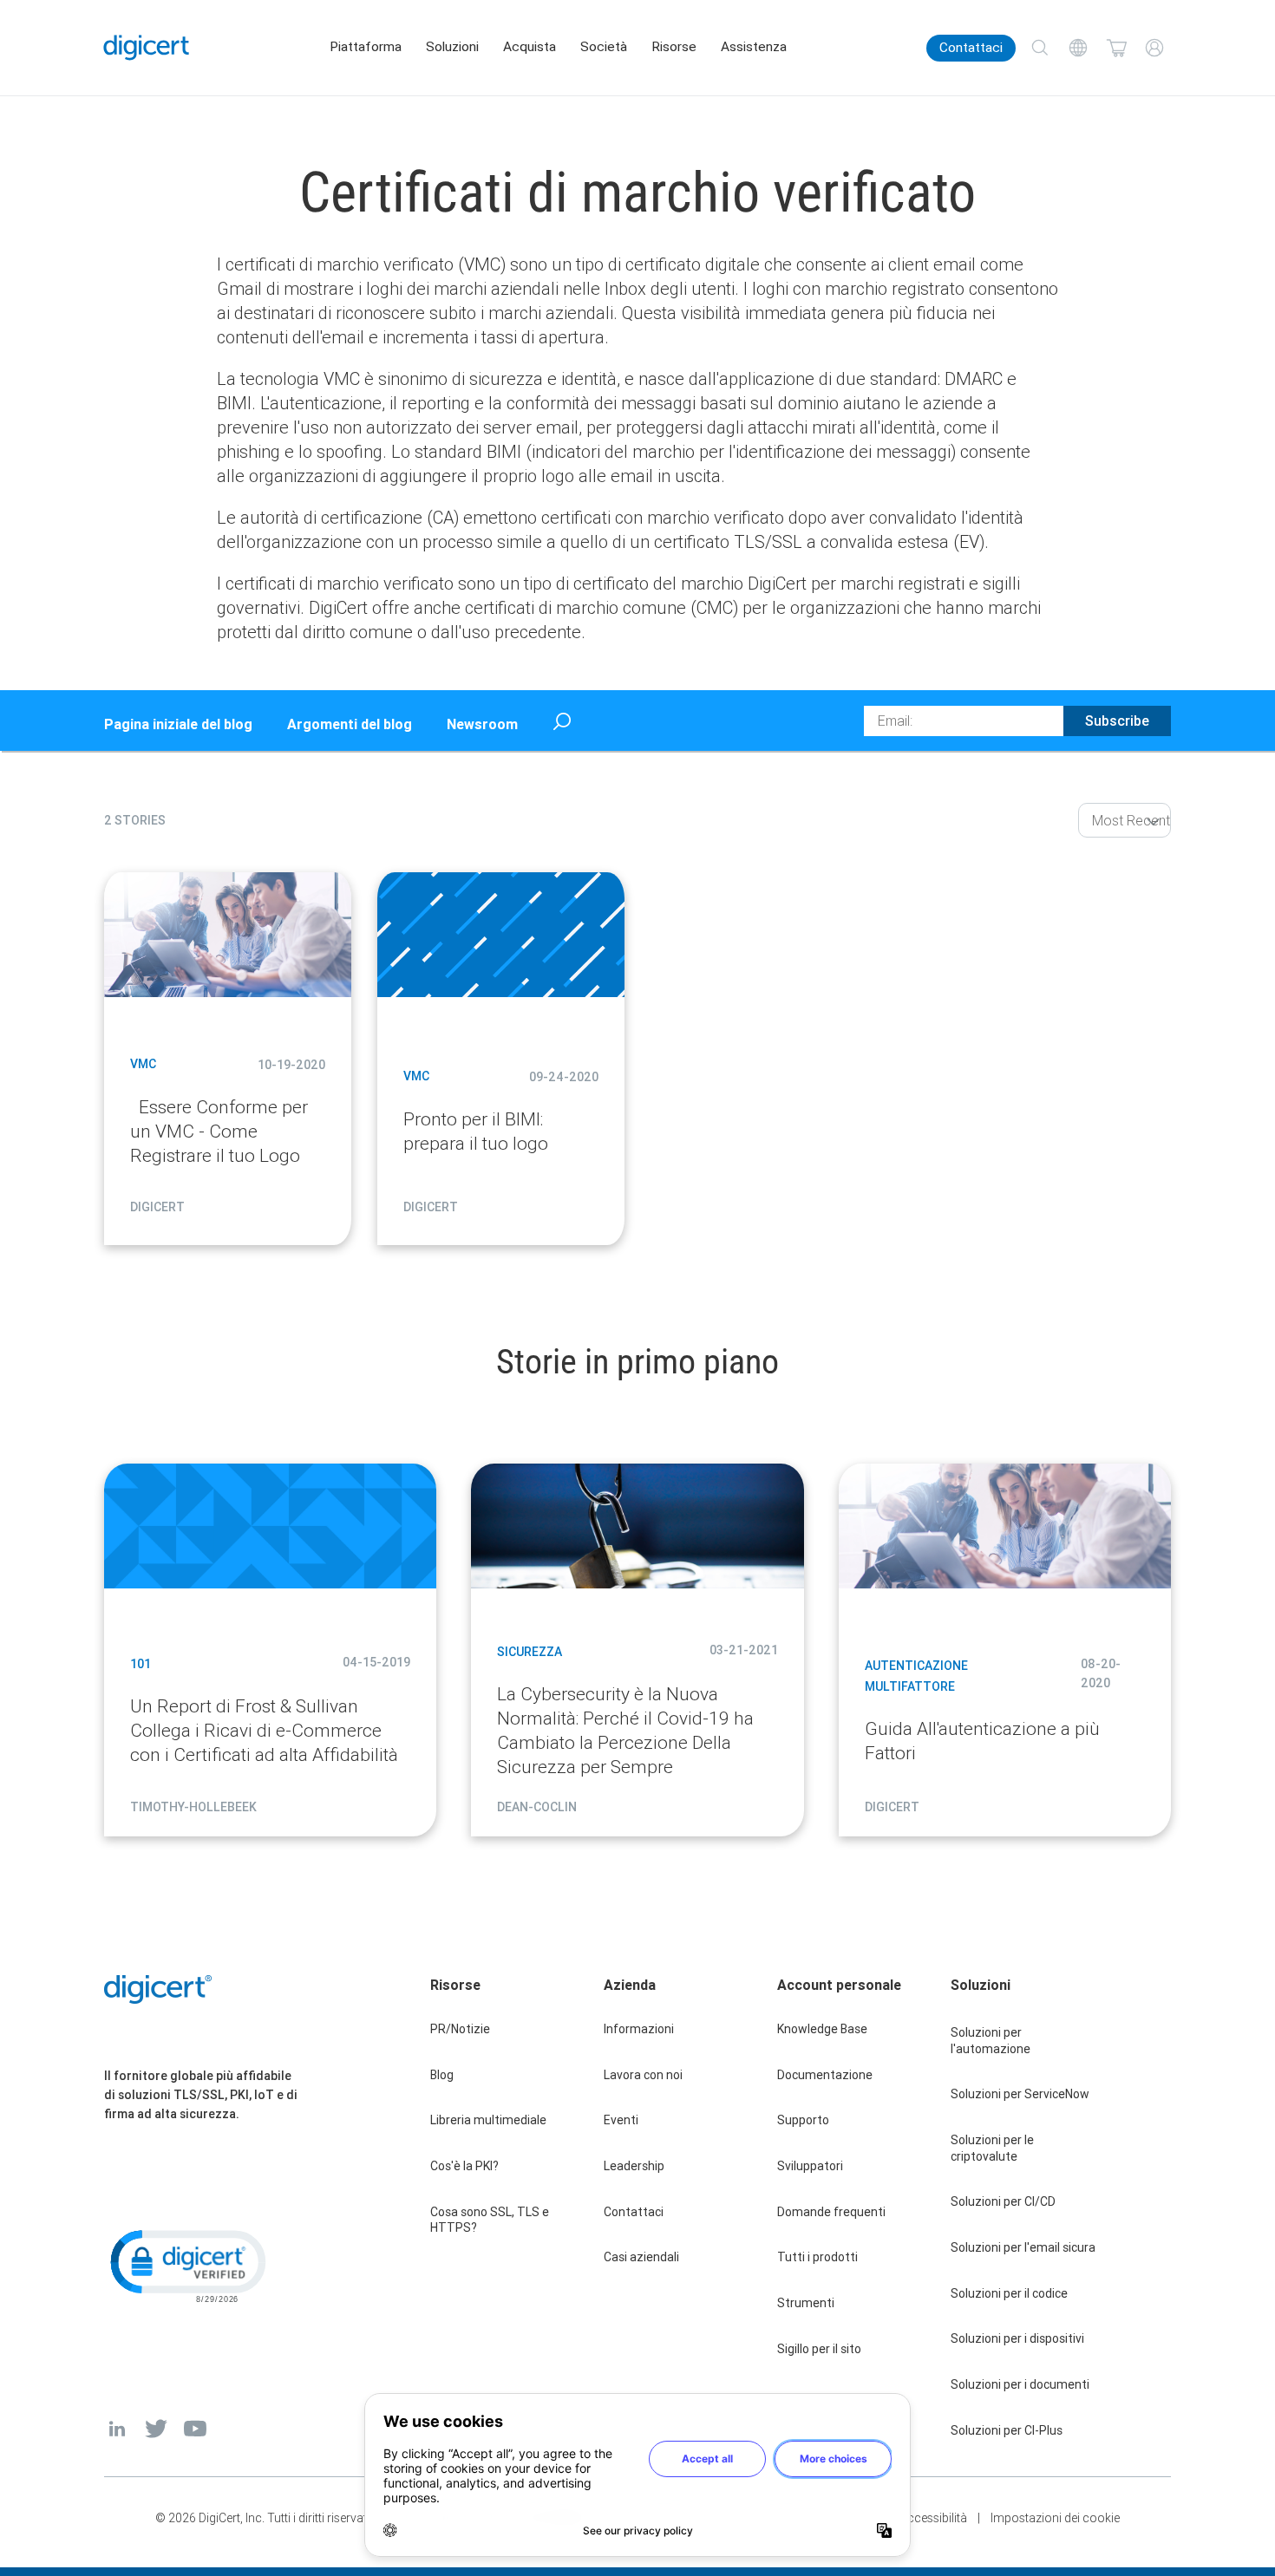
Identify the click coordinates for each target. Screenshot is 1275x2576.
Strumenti (806, 2303)
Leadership (634, 2166)
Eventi (621, 2120)
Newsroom (482, 724)
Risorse (674, 47)
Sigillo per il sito (819, 2349)
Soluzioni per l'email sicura (1023, 2247)
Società (604, 47)
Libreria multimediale (488, 2120)
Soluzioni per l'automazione (991, 2041)
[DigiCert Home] (147, 48)
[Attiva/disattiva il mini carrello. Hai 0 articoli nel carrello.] (1116, 48)
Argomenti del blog (350, 724)
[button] (186, 2265)
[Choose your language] (1078, 48)
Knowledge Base (822, 2029)
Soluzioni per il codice (1009, 2293)
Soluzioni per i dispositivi (1017, 2338)
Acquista (530, 47)
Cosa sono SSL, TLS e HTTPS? (490, 2220)
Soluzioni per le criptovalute (992, 2148)
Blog (442, 2075)
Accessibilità (933, 2518)
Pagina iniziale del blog (178, 724)
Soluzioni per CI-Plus (1007, 2430)
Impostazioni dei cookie (1055, 2518)
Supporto (803, 2120)
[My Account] (1154, 48)
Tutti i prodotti (817, 2257)
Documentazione (825, 2075)
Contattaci (971, 48)
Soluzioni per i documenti (1020, 2384)
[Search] (1040, 48)
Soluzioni (452, 47)
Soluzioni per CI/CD (1003, 2201)
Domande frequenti (831, 2212)
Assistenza (754, 47)
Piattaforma (366, 47)
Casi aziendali (641, 2257)
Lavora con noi (643, 2075)
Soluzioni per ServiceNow (1020, 2094)
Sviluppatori (810, 2166)
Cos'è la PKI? (464, 2166)
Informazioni (639, 2029)
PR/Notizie (460, 2029)
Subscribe (1117, 721)
